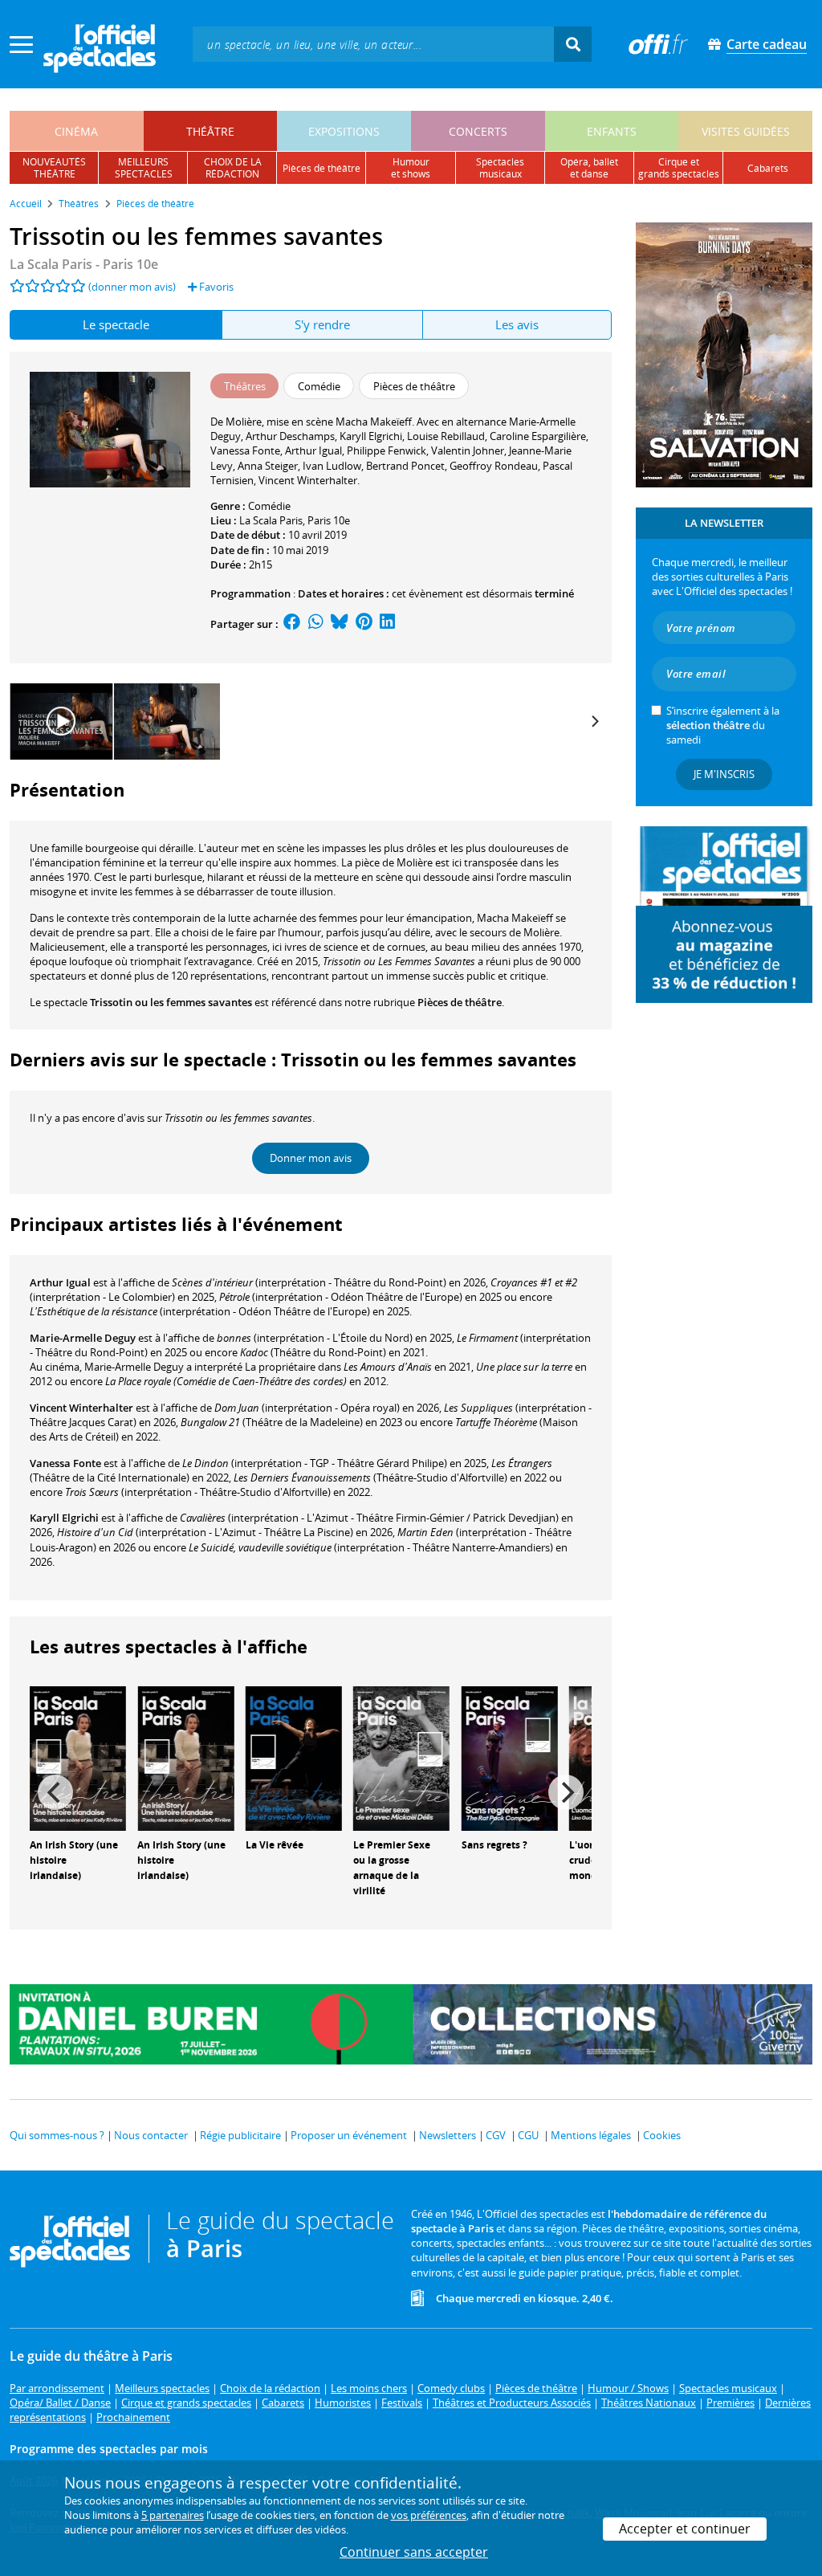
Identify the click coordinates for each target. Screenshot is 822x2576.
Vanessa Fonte (65, 1463)
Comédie (269, 506)
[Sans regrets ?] (510, 1758)
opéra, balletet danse (589, 168)
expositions (344, 131)
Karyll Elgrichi (64, 1518)
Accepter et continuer (685, 2529)
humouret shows (411, 168)
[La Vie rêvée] (294, 1758)
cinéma (76, 131)
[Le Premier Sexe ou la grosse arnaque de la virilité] (401, 1758)
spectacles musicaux (500, 168)
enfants (612, 131)
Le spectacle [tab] (116, 324)
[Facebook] (292, 624)
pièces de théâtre (321, 168)
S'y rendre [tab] (322, 324)
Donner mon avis (311, 1158)
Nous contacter (151, 2135)
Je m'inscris (724, 774)
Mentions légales (591, 2135)
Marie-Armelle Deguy (83, 1338)
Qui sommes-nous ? (57, 2135)
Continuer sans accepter (414, 2552)
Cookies (662, 2135)
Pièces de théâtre (460, 1002)
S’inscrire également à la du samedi (723, 725)
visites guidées (746, 131)
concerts (478, 131)
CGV (496, 2135)
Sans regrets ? (494, 1845)
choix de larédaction (233, 168)
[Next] (594, 721)
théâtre (210, 131)
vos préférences (429, 2515)
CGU (528, 2135)
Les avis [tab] (517, 324)
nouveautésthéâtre (54, 168)
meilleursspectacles (144, 168)
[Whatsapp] (316, 624)
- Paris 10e (84, 264)
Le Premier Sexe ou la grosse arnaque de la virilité (392, 1867)
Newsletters (448, 2135)
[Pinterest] (364, 624)
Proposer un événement (349, 2135)
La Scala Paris (271, 520)
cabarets (768, 168)
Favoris (215, 287)
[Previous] (55, 1792)
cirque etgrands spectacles (679, 168)
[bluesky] (340, 624)
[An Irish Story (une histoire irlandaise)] (78, 1758)
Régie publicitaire (240, 2135)
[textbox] (373, 44)
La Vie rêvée (275, 1845)
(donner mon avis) (132, 287)
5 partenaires (173, 2515)
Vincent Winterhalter (81, 1408)
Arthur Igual (60, 1282)
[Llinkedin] (387, 624)
